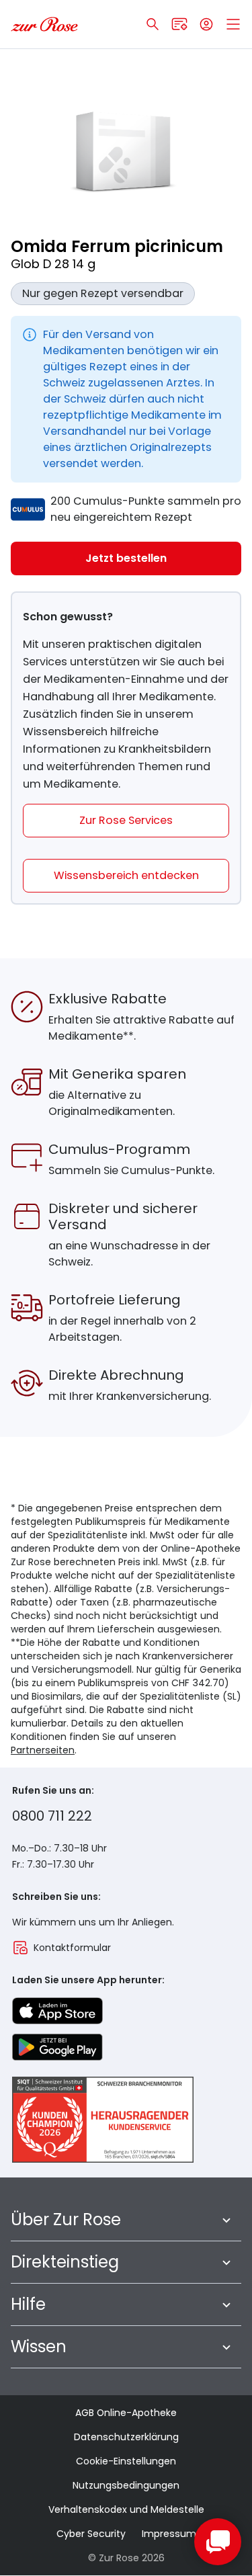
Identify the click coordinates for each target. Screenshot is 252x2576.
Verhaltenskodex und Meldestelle (126, 2509)
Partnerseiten (43, 1750)
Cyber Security (91, 2534)
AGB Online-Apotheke (126, 2413)
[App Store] (57, 2011)
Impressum (169, 2534)
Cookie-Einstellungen (126, 2461)
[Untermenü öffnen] (226, 2220)
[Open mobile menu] (233, 24)
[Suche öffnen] (153, 24)
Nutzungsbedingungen (126, 2485)
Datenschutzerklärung (126, 2437)
